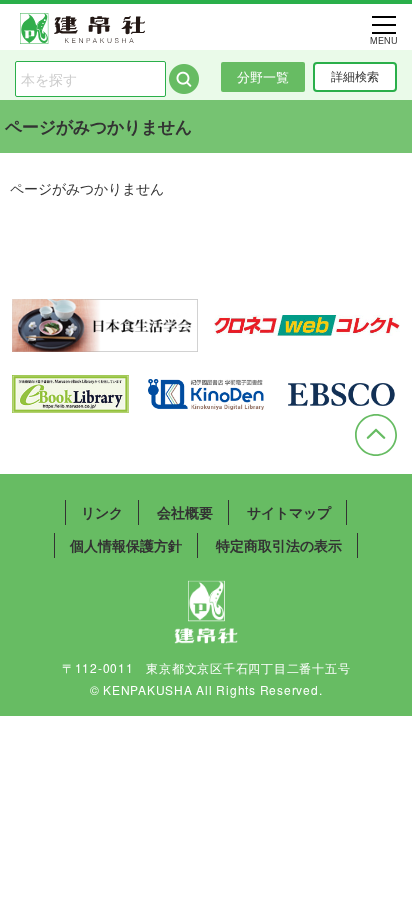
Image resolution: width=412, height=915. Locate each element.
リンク (102, 512)
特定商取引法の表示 (279, 545)
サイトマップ (289, 512)
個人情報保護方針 (126, 545)
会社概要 (185, 512)
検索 (184, 79)
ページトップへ (376, 435)
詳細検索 (355, 76)
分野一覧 (263, 76)
